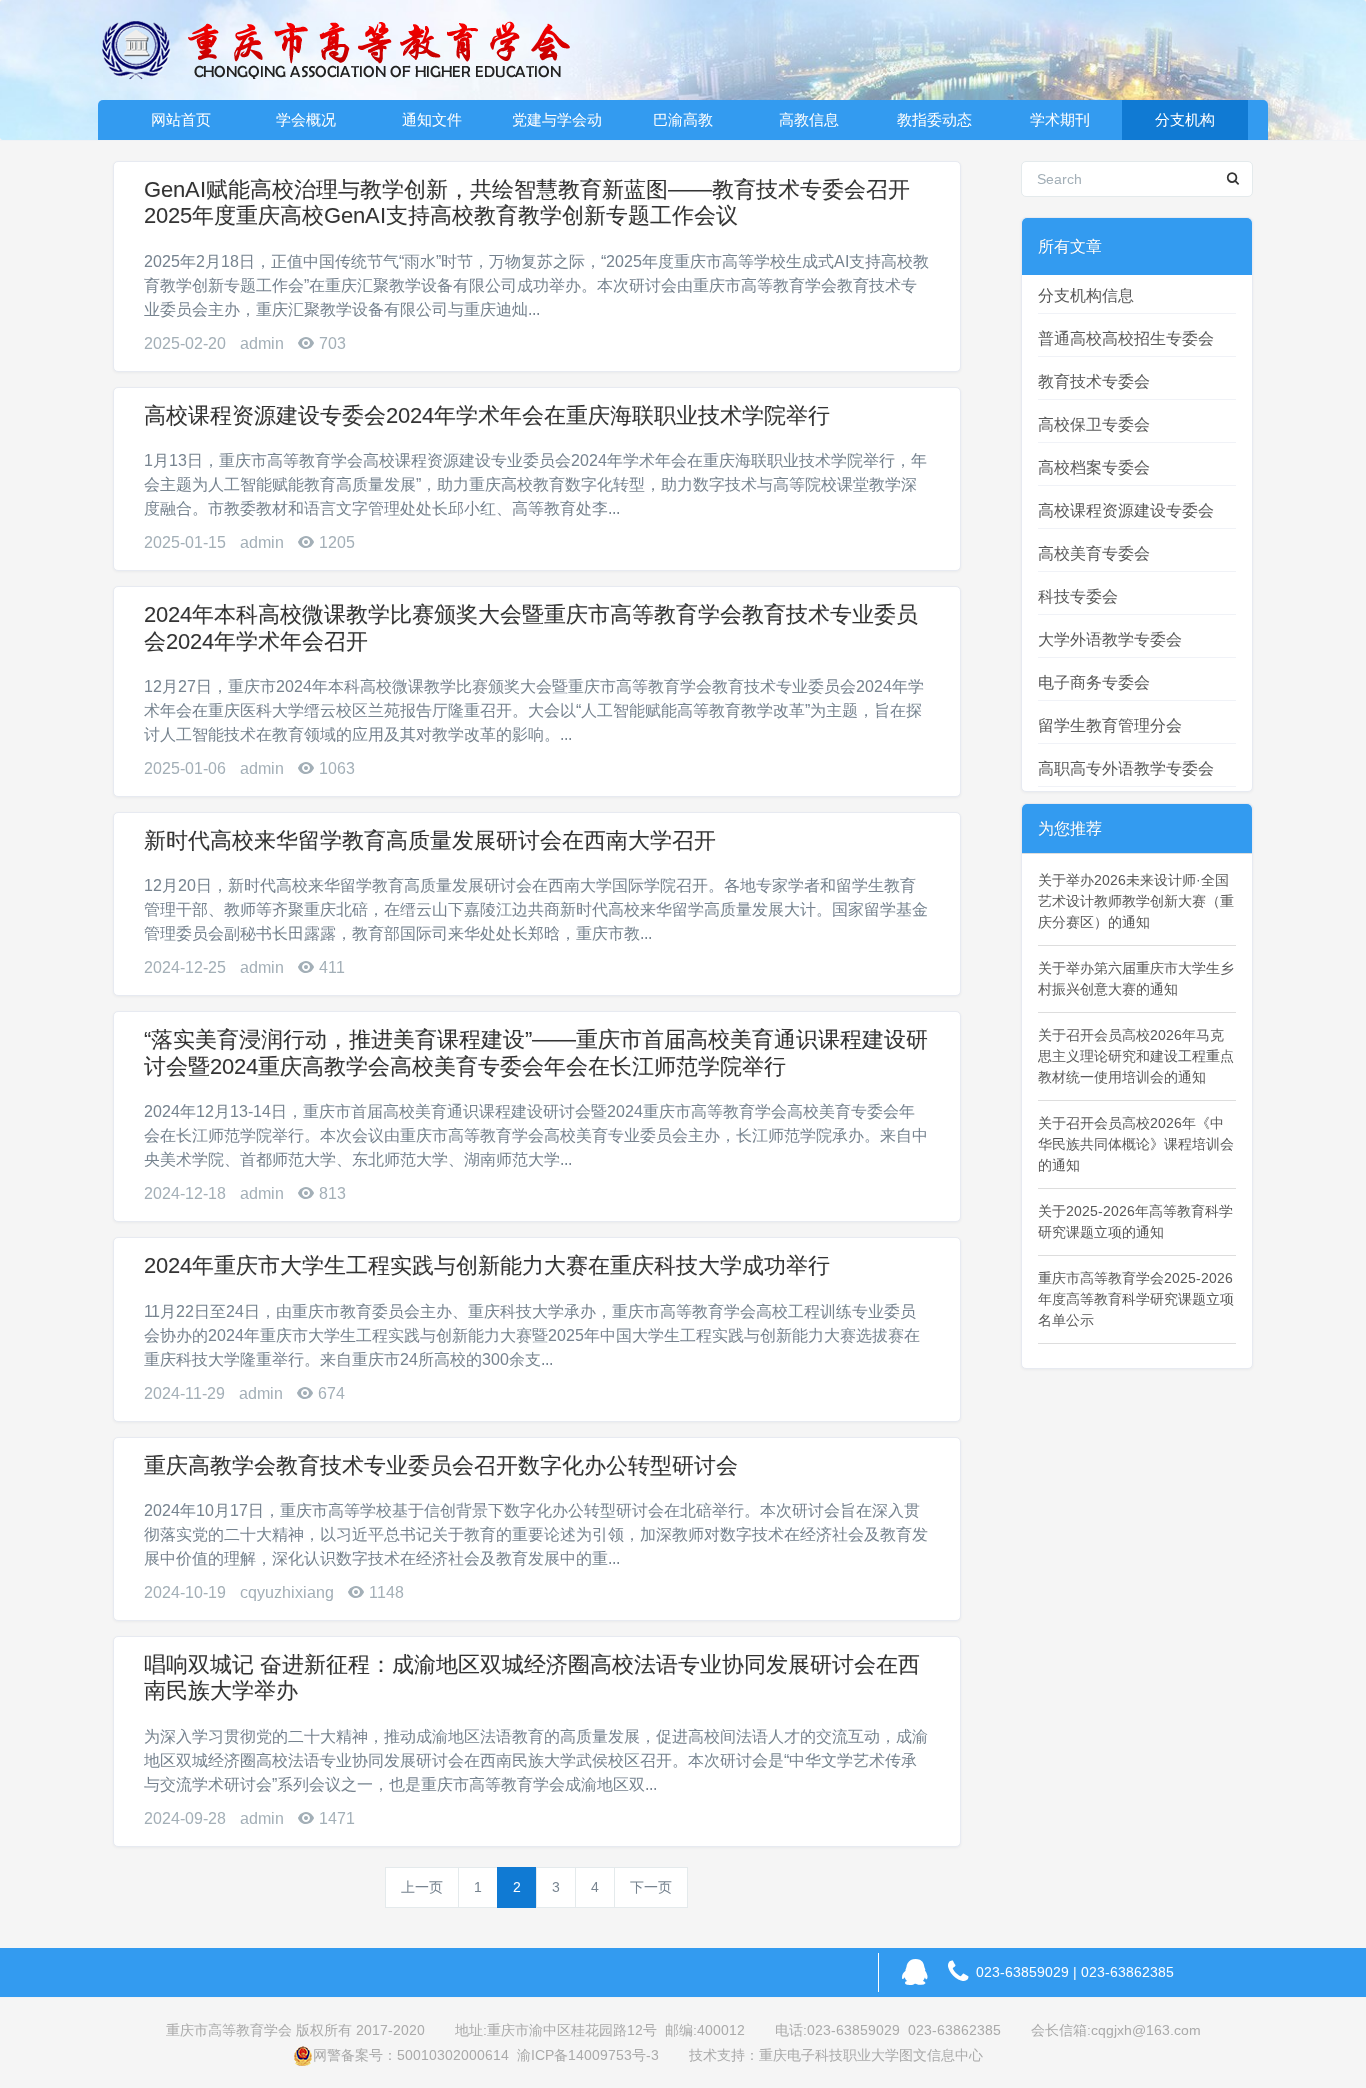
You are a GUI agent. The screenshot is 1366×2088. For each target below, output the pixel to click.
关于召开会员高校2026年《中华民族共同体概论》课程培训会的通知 (1136, 1144)
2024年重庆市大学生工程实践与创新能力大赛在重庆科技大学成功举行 (487, 1265)
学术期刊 (1060, 119)
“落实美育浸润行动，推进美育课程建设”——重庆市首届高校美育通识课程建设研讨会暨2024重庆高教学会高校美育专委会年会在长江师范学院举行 (536, 1052)
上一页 (422, 1887)
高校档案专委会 (1094, 467)
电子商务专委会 (1094, 682)
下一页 (651, 1887)
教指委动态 (934, 119)
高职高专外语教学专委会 (1126, 768)
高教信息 (809, 119)
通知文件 (432, 119)
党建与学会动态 (557, 125)
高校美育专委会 (1094, 553)
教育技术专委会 (1094, 381)
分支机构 (1185, 119)
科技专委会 (1078, 596)
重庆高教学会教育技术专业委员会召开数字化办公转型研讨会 (441, 1465)
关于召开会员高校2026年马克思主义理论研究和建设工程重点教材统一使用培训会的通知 (1136, 1056)
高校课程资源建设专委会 (1126, 510)
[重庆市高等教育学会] (348, 50)
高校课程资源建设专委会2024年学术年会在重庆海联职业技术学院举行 (487, 415)
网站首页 (181, 119)
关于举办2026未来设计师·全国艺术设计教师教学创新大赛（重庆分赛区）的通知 (1136, 901)
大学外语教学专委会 (1110, 639)
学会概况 (306, 119)
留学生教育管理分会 (1110, 725)
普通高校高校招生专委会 (1126, 338)
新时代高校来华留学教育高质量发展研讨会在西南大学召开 (430, 840)
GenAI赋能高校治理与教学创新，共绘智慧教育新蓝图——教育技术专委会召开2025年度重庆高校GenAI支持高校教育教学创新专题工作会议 (527, 202)
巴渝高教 (683, 119)
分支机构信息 (1086, 295)
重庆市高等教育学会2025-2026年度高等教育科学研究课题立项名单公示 (1136, 1299)
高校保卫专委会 (1094, 424)
